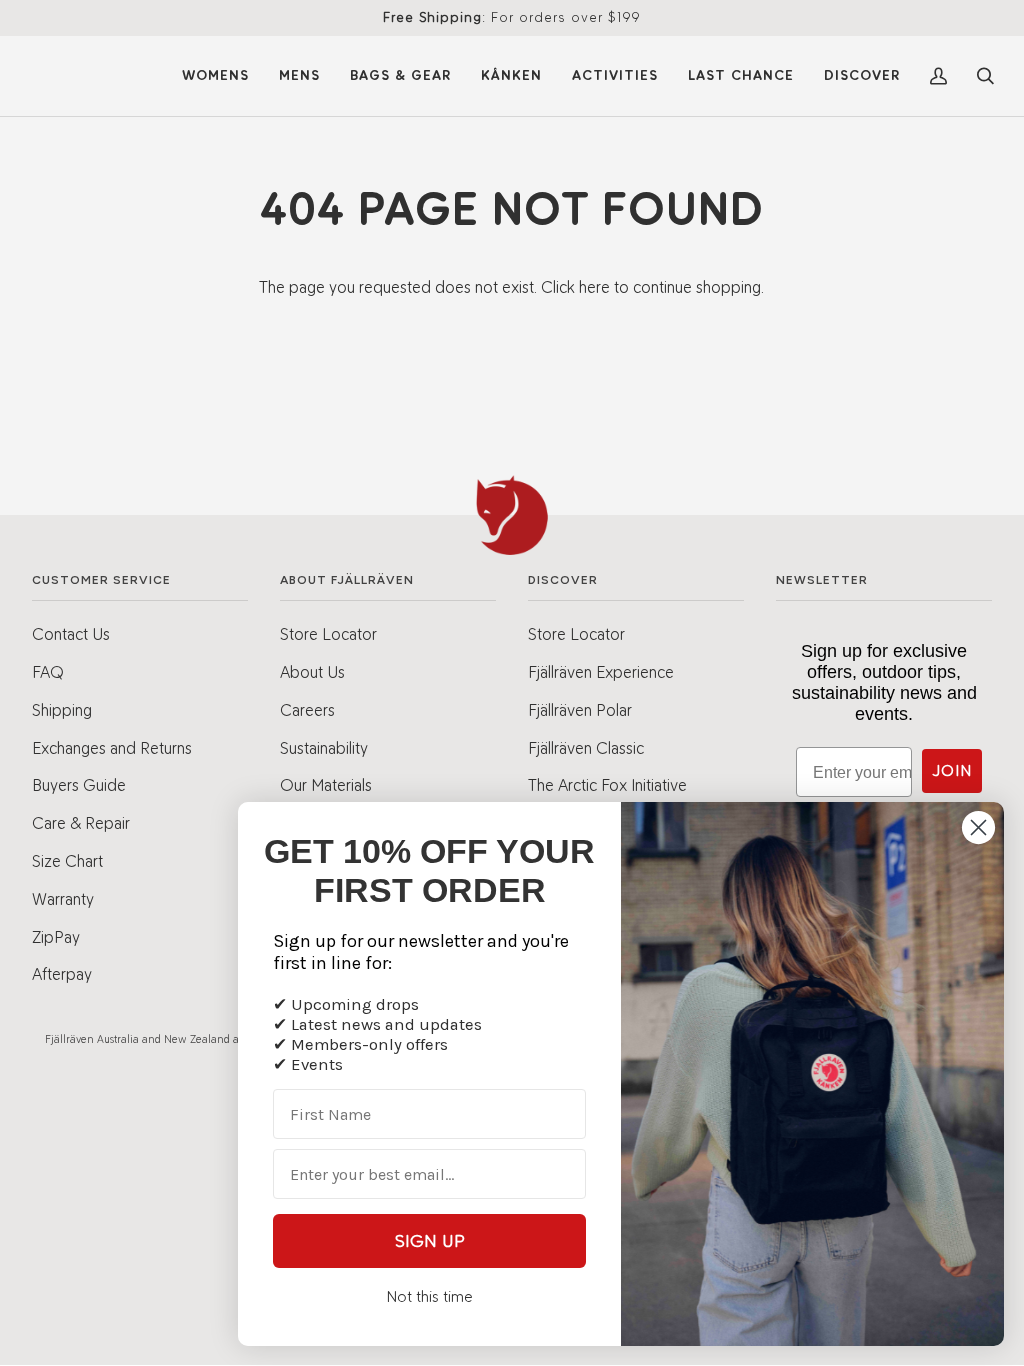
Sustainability (324, 748)
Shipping (62, 710)
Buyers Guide (79, 785)
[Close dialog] (978, 827)
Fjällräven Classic (586, 748)
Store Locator (328, 634)
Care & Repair (81, 823)
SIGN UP (430, 1241)
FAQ (48, 672)
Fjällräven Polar (580, 710)
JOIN (952, 770)
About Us (312, 672)
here (594, 287)
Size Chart (67, 861)
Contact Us (71, 634)
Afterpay (62, 974)
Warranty (63, 899)
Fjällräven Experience (601, 672)
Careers (307, 710)
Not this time (429, 1296)
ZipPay (56, 937)
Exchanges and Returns (112, 748)
